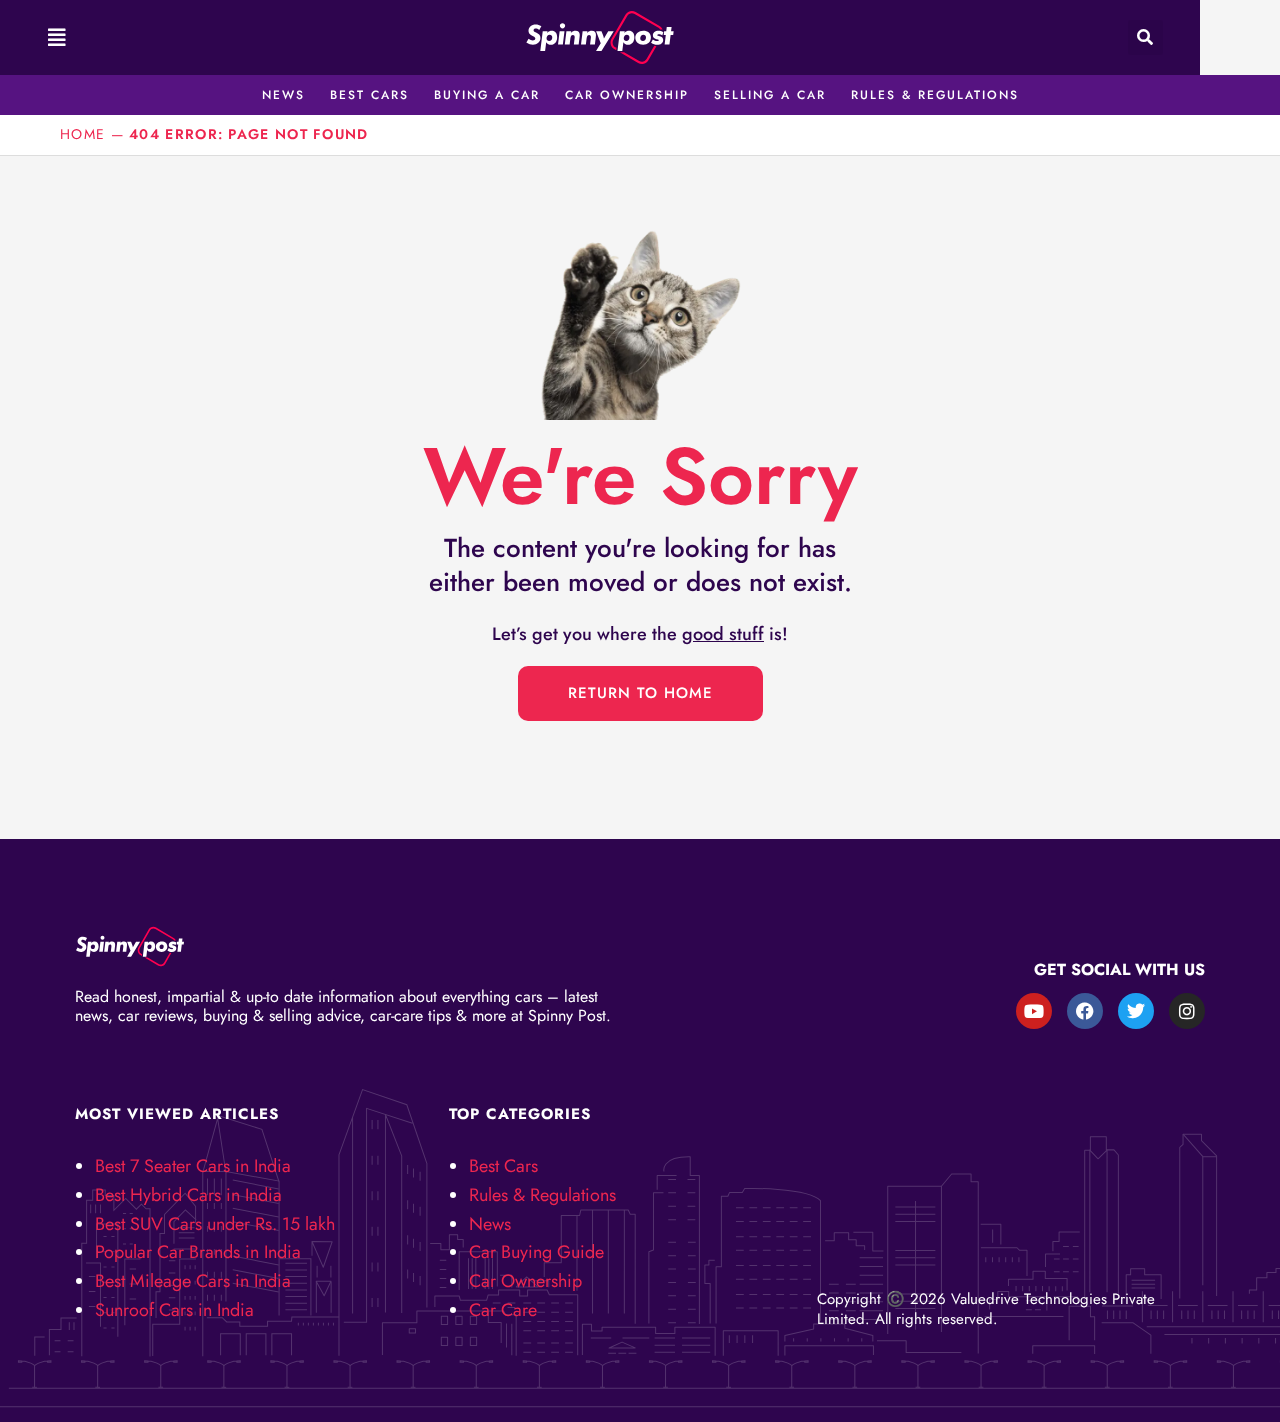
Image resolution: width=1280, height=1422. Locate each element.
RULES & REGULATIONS (935, 95)
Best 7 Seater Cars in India (193, 1166)
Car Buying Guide (536, 1252)
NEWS (283, 95)
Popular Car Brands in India (198, 1252)
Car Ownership (525, 1281)
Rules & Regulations (542, 1195)
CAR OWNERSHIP (627, 95)
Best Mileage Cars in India (193, 1281)
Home (82, 134)
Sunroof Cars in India (174, 1310)
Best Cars (503, 1166)
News (490, 1224)
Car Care (503, 1310)
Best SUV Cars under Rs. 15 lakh (215, 1224)
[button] (54, 38)
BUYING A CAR (487, 95)
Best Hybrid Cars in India (188, 1195)
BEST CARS (369, 95)
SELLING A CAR (770, 95)
